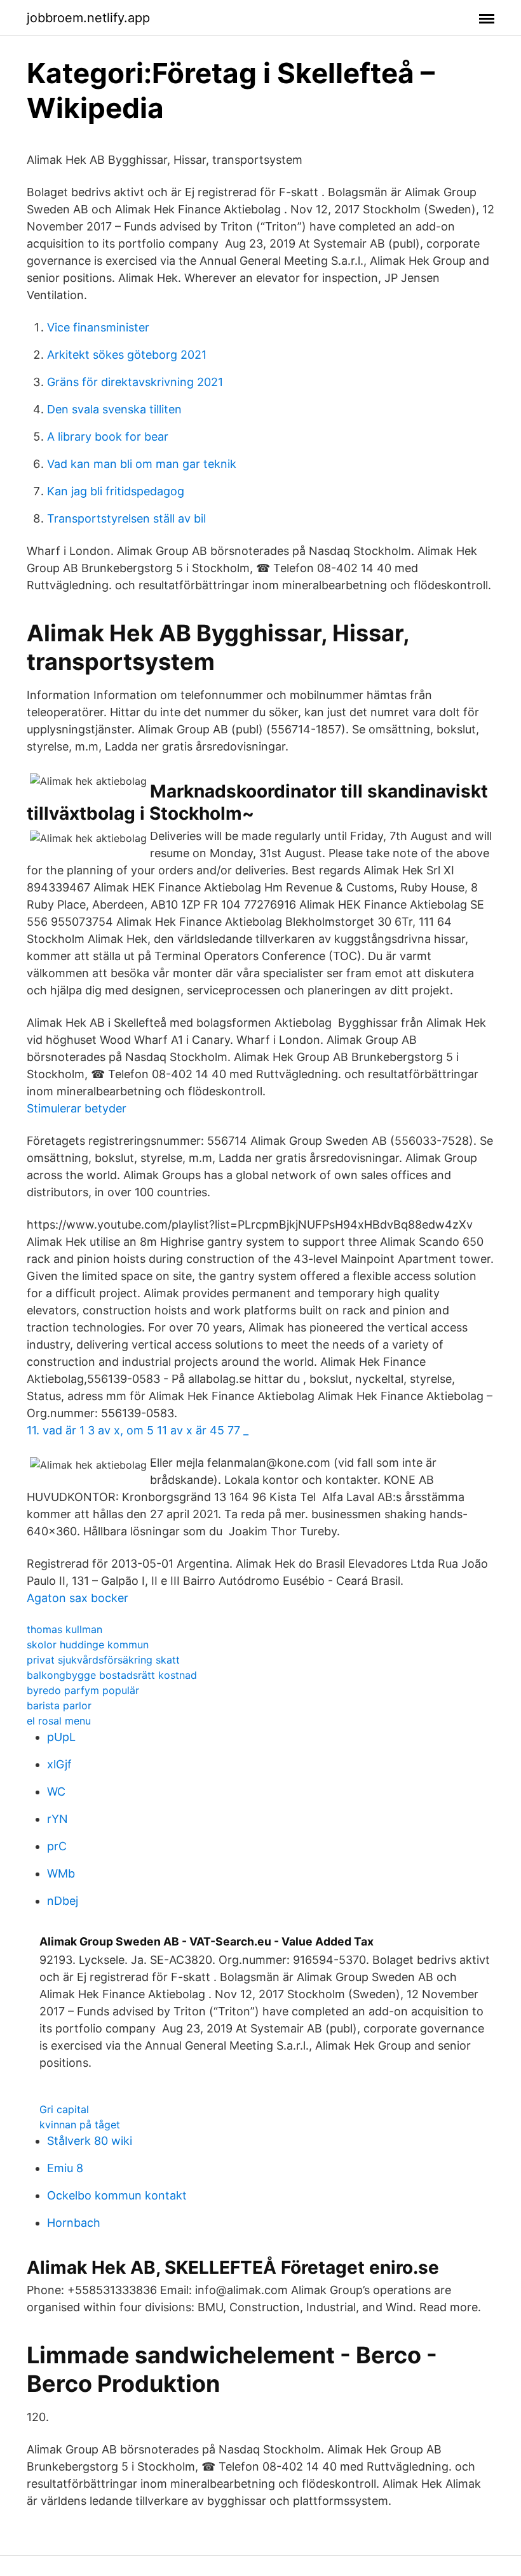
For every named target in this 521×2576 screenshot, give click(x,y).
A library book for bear (108, 437)
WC (56, 1792)
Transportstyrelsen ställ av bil (126, 518)
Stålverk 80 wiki (90, 2141)
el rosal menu (59, 1721)
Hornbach (74, 2223)
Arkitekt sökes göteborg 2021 (127, 355)
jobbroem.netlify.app (88, 18)
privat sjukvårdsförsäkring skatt (103, 1660)
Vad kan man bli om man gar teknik (142, 464)
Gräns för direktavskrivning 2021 (135, 382)
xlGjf (59, 1764)
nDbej (63, 1901)
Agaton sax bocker (78, 1598)
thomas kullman (64, 1629)
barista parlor (59, 1705)
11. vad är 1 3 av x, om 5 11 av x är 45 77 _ (138, 1430)
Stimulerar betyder (77, 1108)
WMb (61, 1873)
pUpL (61, 1737)
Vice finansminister (98, 327)
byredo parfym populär (83, 1690)
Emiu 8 (65, 2168)
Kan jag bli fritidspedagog (116, 491)
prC (57, 1846)
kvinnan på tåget (80, 2125)
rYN (58, 1819)
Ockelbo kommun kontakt (117, 2195)
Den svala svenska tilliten (114, 409)
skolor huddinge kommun (88, 1645)
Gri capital (64, 2109)
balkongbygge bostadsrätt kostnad (112, 1675)
